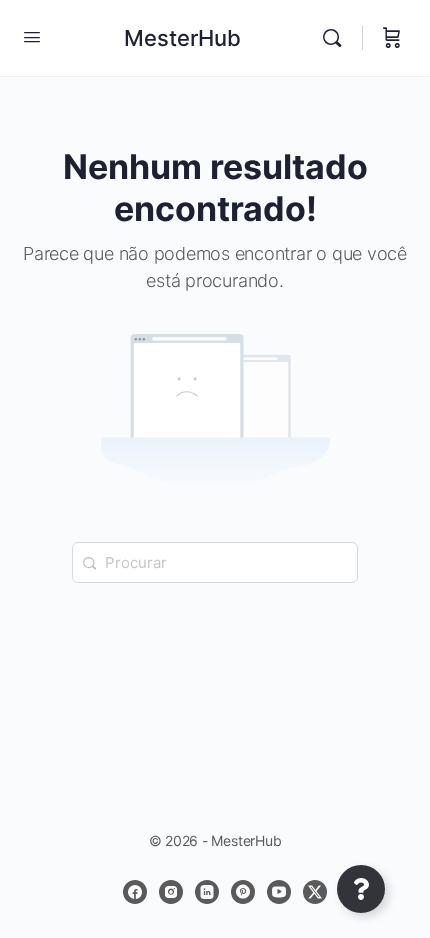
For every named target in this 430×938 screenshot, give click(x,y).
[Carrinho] (392, 38)
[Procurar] (337, 38)
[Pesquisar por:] (215, 562)
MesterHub (182, 38)
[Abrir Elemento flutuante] (361, 889)
